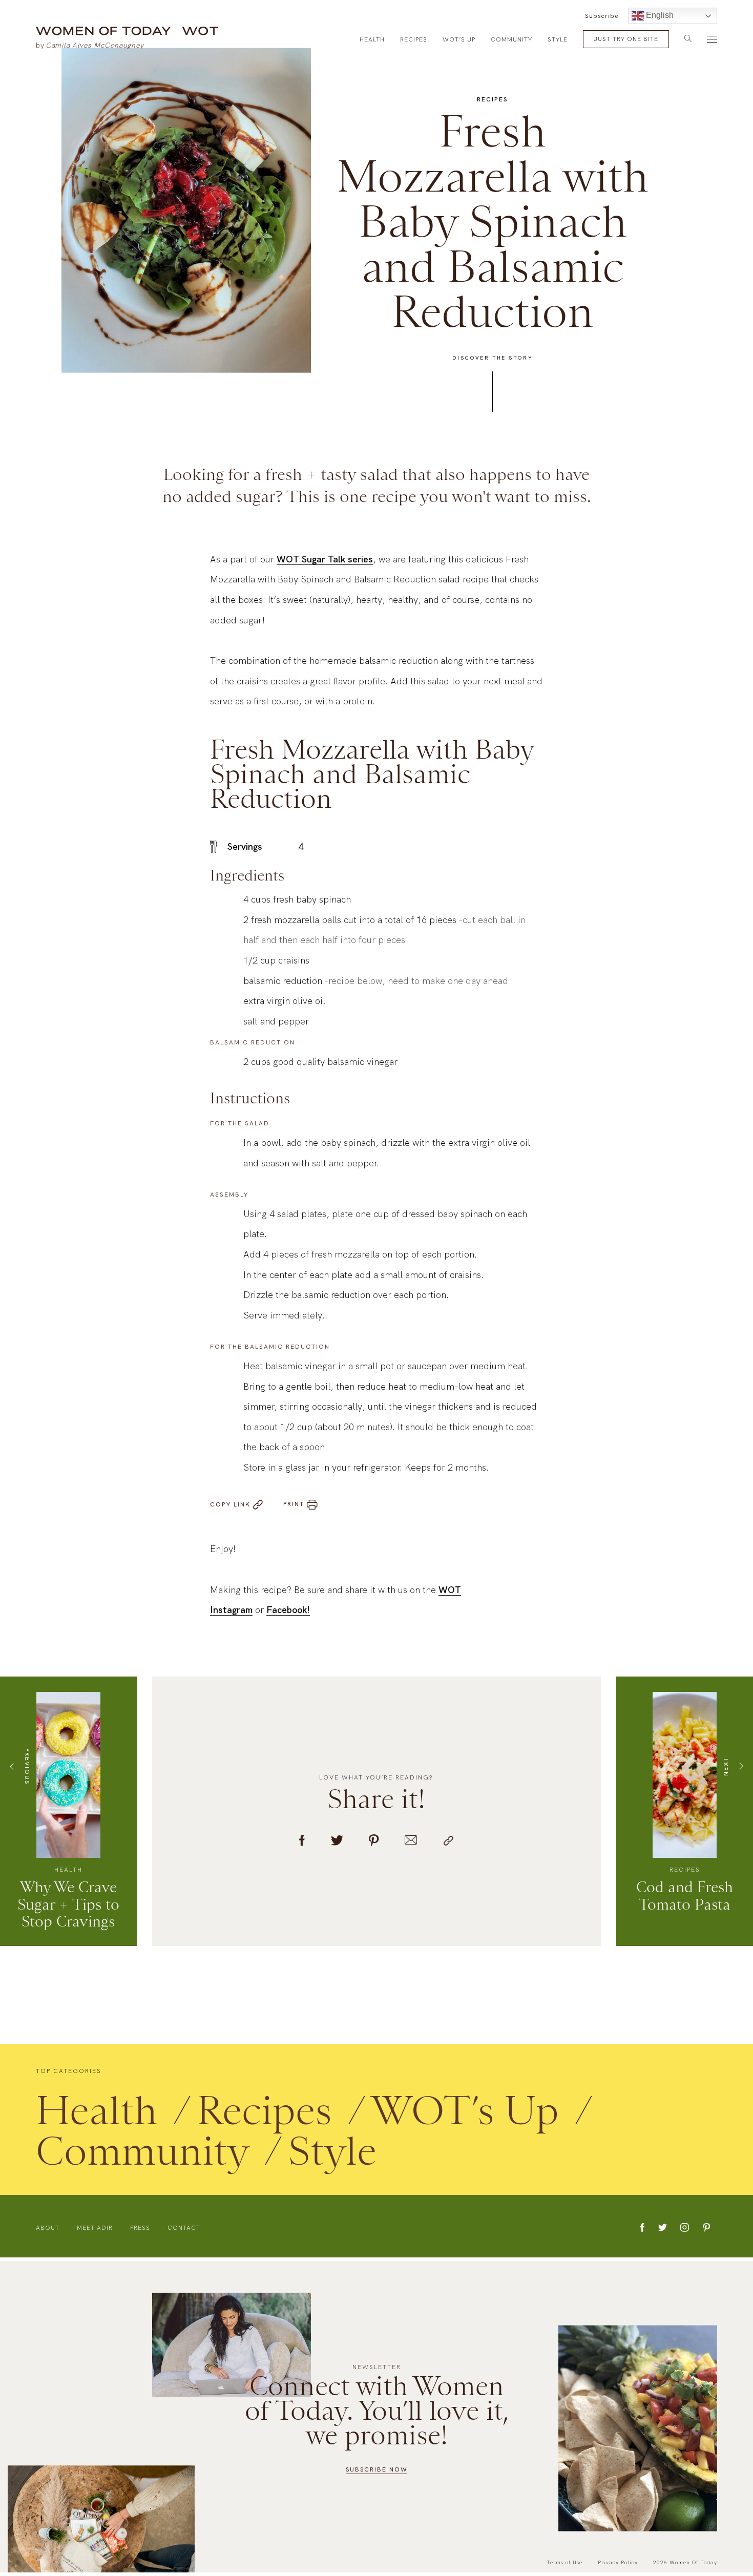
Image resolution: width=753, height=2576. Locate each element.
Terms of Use (564, 2562)
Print (294, 1506)
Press (140, 2230)
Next (726, 1769)
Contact (184, 2230)
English (659, 15)
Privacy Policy (618, 2562)
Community (511, 39)
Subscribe (602, 16)
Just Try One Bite (626, 39)
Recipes (414, 39)
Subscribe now (377, 2469)
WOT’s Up (459, 39)
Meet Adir (95, 2230)
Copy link (230, 1506)
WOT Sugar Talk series (325, 562)
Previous (27, 1768)
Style (558, 39)
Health (372, 39)
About (48, 2230)
